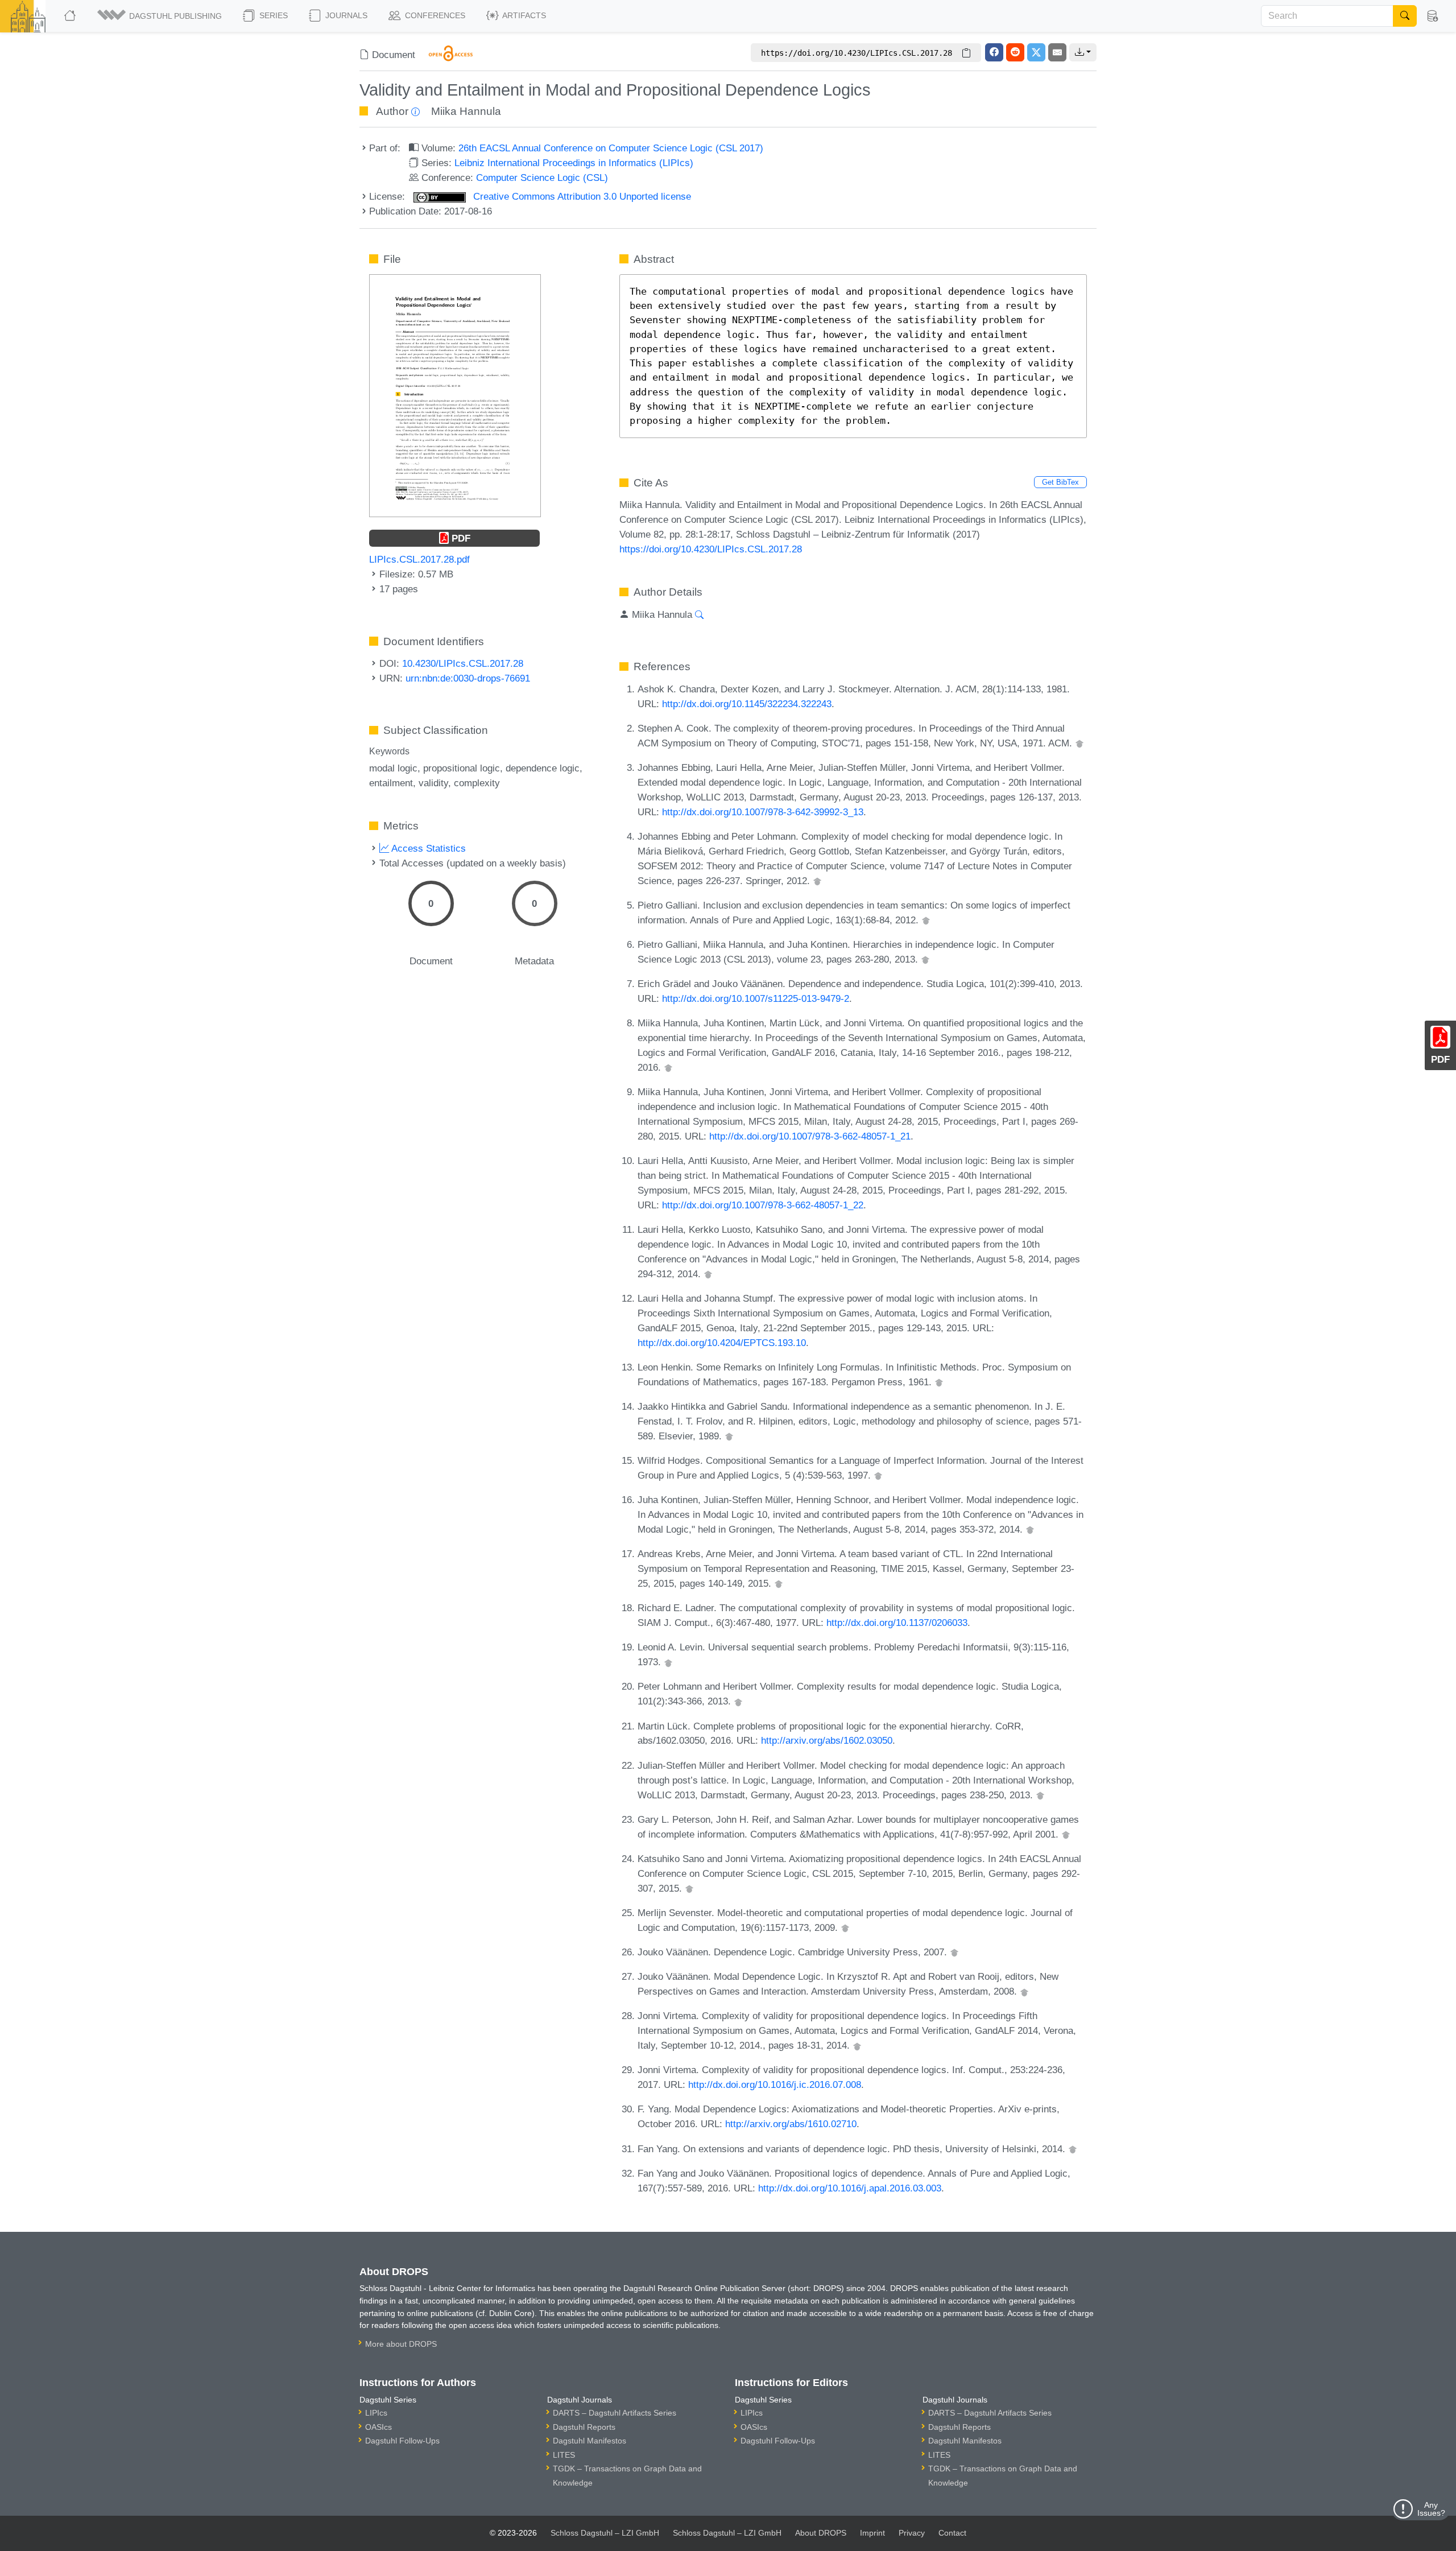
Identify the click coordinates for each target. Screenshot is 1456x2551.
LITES (564, 2455)
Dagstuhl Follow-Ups (402, 2441)
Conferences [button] (434, 15)
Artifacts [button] (523, 15)
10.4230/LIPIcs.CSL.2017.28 (463, 663)
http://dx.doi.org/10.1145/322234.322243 (747, 704)
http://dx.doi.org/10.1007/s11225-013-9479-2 (756, 998)
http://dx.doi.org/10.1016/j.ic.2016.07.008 (775, 2084)
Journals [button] (345, 15)
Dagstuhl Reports (584, 2427)
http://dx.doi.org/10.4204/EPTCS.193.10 (722, 1343)
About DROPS (821, 2533)
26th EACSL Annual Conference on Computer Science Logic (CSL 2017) (611, 148)
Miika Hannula (466, 111)
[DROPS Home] (71, 16)
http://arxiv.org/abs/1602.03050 (827, 1740)
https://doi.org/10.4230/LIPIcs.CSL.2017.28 (711, 549)
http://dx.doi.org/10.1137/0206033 (897, 1623)
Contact (952, 2533)
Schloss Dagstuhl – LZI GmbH (605, 2533)
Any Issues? (1431, 2509)
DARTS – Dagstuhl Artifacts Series (615, 2413)
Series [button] (272, 15)
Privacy (912, 2533)
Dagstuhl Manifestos (590, 2441)
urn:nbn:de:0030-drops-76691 (468, 678)
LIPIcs (376, 2413)
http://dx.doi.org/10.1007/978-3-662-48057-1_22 (763, 1205)
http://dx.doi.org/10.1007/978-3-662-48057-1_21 (810, 1136)
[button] (160, 16)
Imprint (872, 2533)
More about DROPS (401, 2344)
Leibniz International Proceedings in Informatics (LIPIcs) (574, 163)
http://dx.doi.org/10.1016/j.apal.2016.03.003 (850, 2188)
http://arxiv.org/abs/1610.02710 (791, 2124)
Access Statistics (427, 848)
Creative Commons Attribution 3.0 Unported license (581, 196)
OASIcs (379, 2427)
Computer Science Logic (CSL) (542, 178)
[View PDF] (455, 395)
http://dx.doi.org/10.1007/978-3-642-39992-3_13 (763, 812)
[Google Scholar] (1079, 743)
